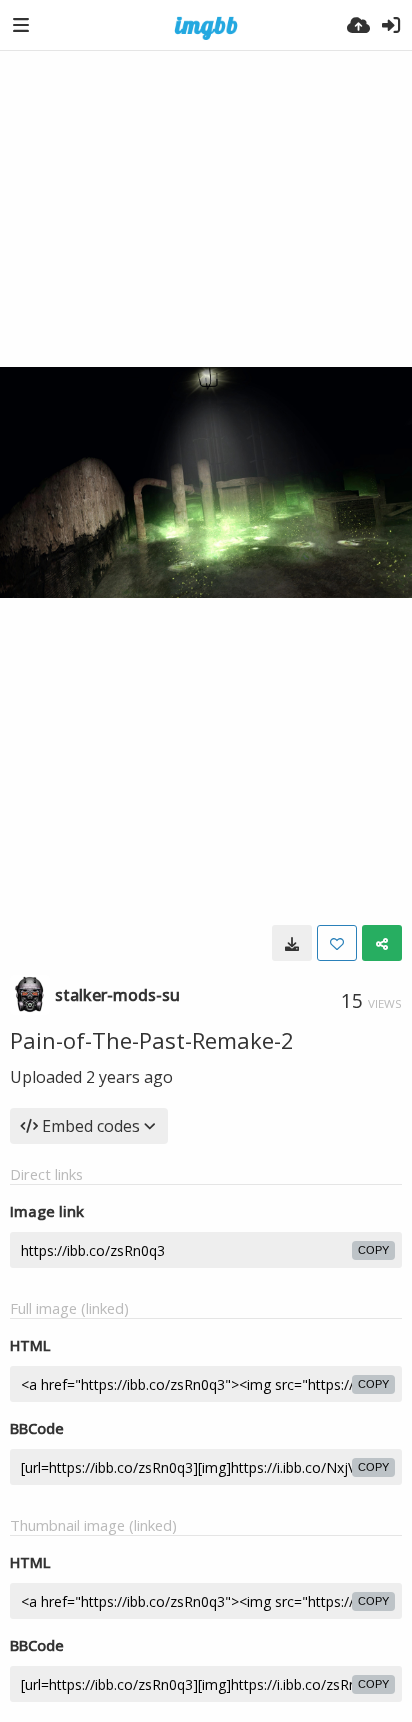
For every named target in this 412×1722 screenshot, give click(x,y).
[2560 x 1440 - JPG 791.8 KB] (292, 943)
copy (373, 1250)
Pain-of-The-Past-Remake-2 (152, 1040)
